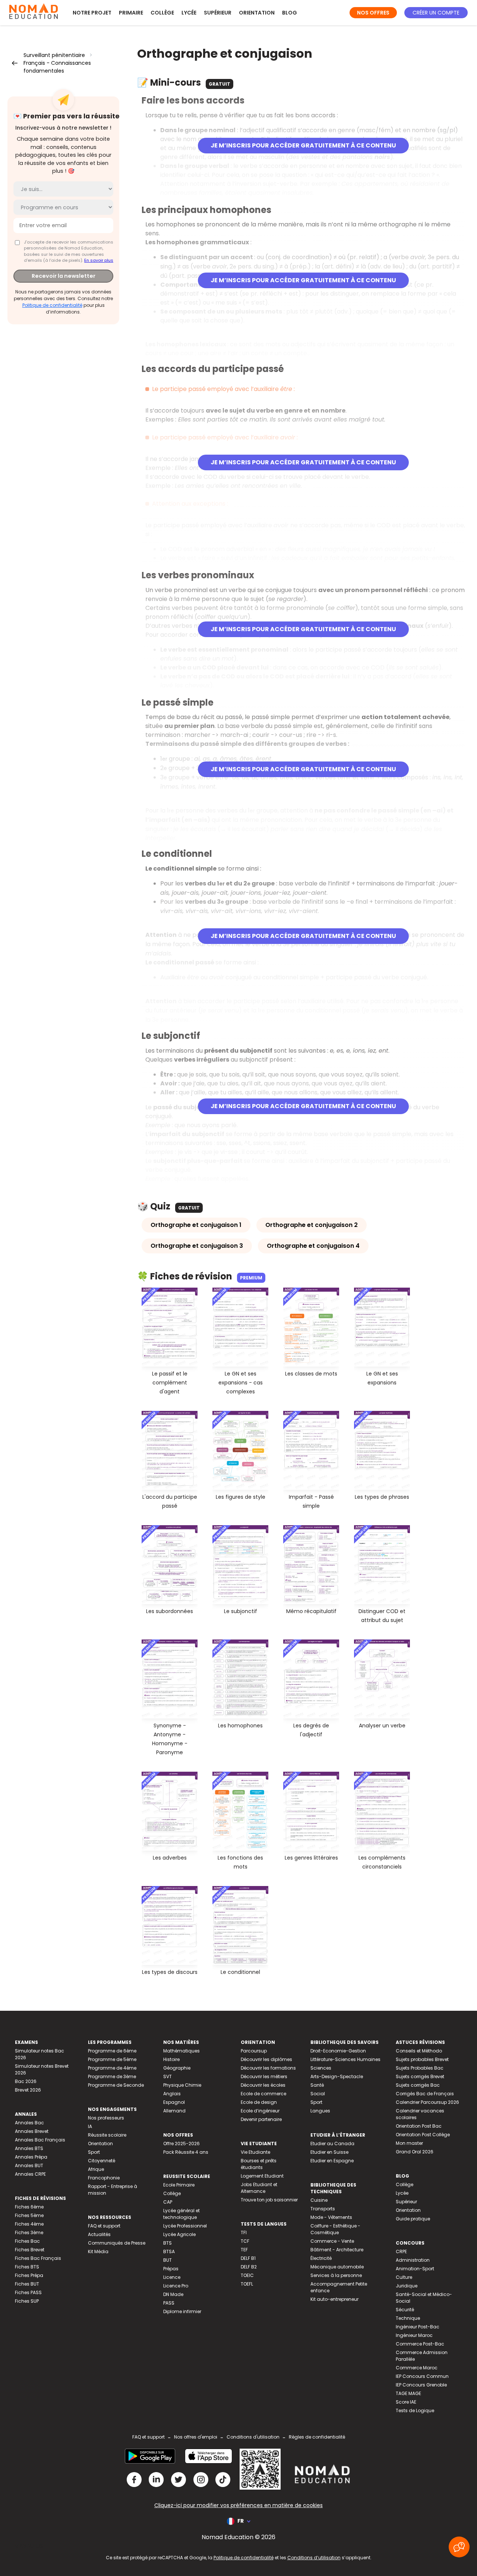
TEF (244, 2250)
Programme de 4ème (112, 2068)
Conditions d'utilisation (253, 2437)
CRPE (401, 2251)
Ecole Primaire (179, 2185)
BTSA (169, 2251)
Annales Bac (29, 2123)
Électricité (321, 2258)
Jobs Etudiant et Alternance (259, 2188)
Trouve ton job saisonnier (269, 2200)
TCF (245, 2241)
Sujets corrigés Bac (418, 2085)
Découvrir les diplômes (266, 2059)
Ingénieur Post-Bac (418, 2327)
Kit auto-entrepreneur (334, 2299)
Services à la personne (336, 2275)
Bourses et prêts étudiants (259, 2164)
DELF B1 (248, 2258)
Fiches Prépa (29, 2275)
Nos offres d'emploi (196, 2437)
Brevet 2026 (28, 2090)
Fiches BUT (27, 2284)
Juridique (407, 2286)
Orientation (257, 13)
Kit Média (98, 2251)
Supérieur (218, 13)
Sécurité (405, 2310)
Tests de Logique (415, 2410)
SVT (168, 2076)
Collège (162, 13)
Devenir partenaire (261, 2119)
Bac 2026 (26, 2081)
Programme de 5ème (112, 2059)
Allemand (174, 2111)
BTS (168, 2243)
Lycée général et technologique (181, 2214)
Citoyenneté (102, 2161)
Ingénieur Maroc (414, 2335)
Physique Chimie (182, 2085)
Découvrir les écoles (263, 2085)
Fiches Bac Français (38, 2258)
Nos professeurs (106, 2118)
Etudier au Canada (332, 2144)
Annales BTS (29, 2148)
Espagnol (174, 2102)
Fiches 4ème (29, 2224)
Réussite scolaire (107, 2135)
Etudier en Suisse (329, 2152)
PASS (169, 2303)
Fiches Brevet (30, 2250)
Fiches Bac (27, 2241)
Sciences (321, 2068)
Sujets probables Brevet (422, 2059)
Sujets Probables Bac (420, 2068)
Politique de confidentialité (52, 305)
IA (90, 2126)
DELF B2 (249, 2267)
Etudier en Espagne (332, 2161)
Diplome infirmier (182, 2311)
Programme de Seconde (116, 2085)
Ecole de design (259, 2102)
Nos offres (373, 13)
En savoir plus (99, 260)
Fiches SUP (27, 2301)
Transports (323, 2209)
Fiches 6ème (29, 2207)
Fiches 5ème (29, 2215)
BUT (168, 2260)
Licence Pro (176, 2286)
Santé (317, 2085)
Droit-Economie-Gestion (338, 2051)
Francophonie (104, 2178)
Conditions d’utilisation (314, 2558)
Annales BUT (29, 2165)
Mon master (409, 2143)
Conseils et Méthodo (419, 2051)
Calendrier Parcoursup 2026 (427, 2102)
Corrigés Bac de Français (425, 2094)
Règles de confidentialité (317, 2437)
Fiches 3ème (29, 2232)
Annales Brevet (32, 2131)
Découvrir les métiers (264, 2076)
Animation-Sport (415, 2269)
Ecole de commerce (263, 2094)
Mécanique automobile (337, 2267)
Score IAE (406, 2402)
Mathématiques (181, 2051)
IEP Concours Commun (422, 2376)
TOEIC (247, 2275)
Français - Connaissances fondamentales (57, 67)
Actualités (99, 2234)
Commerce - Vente (332, 2241)
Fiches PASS (28, 2292)
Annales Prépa (31, 2157)
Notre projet (92, 13)
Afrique (96, 2169)
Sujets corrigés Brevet (420, 2076)
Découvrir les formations (268, 2068)
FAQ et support (104, 2226)
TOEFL (247, 2284)
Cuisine (319, 2200)
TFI (244, 2232)
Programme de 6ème (112, 2051)
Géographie (177, 2068)
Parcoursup (254, 2051)
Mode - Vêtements (331, 2217)
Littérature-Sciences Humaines (345, 2059)
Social (318, 2094)
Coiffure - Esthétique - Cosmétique (335, 2229)
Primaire (131, 13)
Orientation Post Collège (423, 2135)
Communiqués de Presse (117, 2243)
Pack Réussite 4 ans (186, 2152)
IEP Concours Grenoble (421, 2385)
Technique (408, 2318)
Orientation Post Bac (419, 2126)
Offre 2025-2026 (181, 2144)
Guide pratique (413, 2219)
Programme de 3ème (112, 2076)
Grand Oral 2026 (415, 2152)
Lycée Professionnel (185, 2226)
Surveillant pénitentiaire (54, 55)
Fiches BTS (27, 2267)
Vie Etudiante (255, 2152)
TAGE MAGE (408, 2393)
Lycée (189, 13)
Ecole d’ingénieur (260, 2111)
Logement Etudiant (262, 2176)
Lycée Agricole (179, 2234)
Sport (94, 2152)
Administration (413, 2260)
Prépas (171, 2269)
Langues (320, 2111)
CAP (168, 2202)
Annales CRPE (30, 2174)
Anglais (172, 2094)
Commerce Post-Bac (420, 2344)
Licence (172, 2277)
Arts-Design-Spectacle (337, 2076)
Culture (404, 2277)
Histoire (171, 2059)
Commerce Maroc (417, 2368)
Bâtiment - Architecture (337, 2250)
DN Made (173, 2294)
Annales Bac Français (40, 2140)
